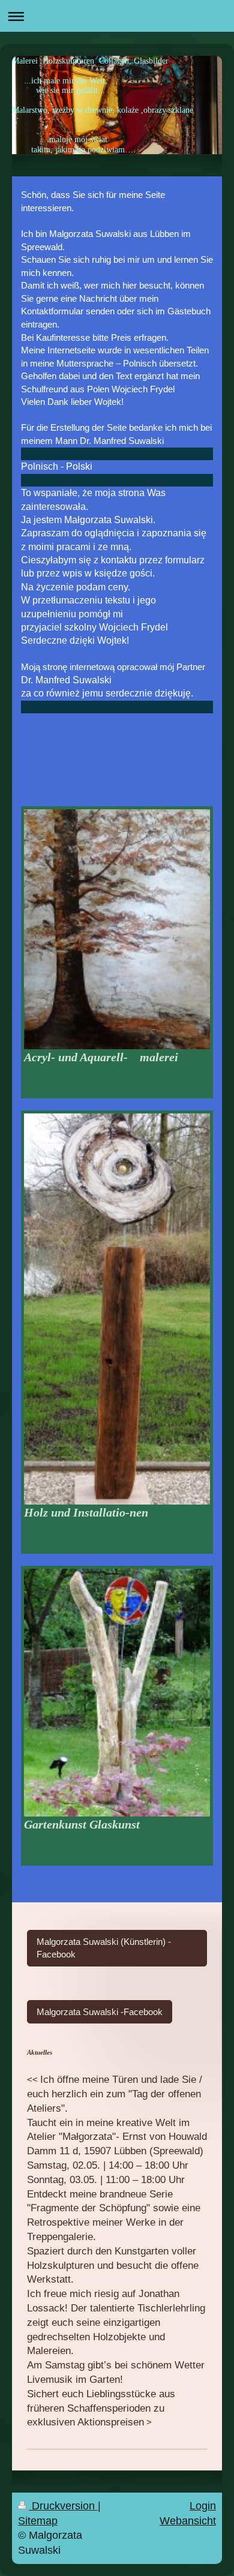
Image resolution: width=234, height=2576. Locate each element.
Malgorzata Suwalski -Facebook (100, 2012)
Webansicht (188, 2521)
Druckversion (63, 2506)
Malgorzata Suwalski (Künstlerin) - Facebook (104, 1948)
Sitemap (38, 2521)
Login (203, 2506)
